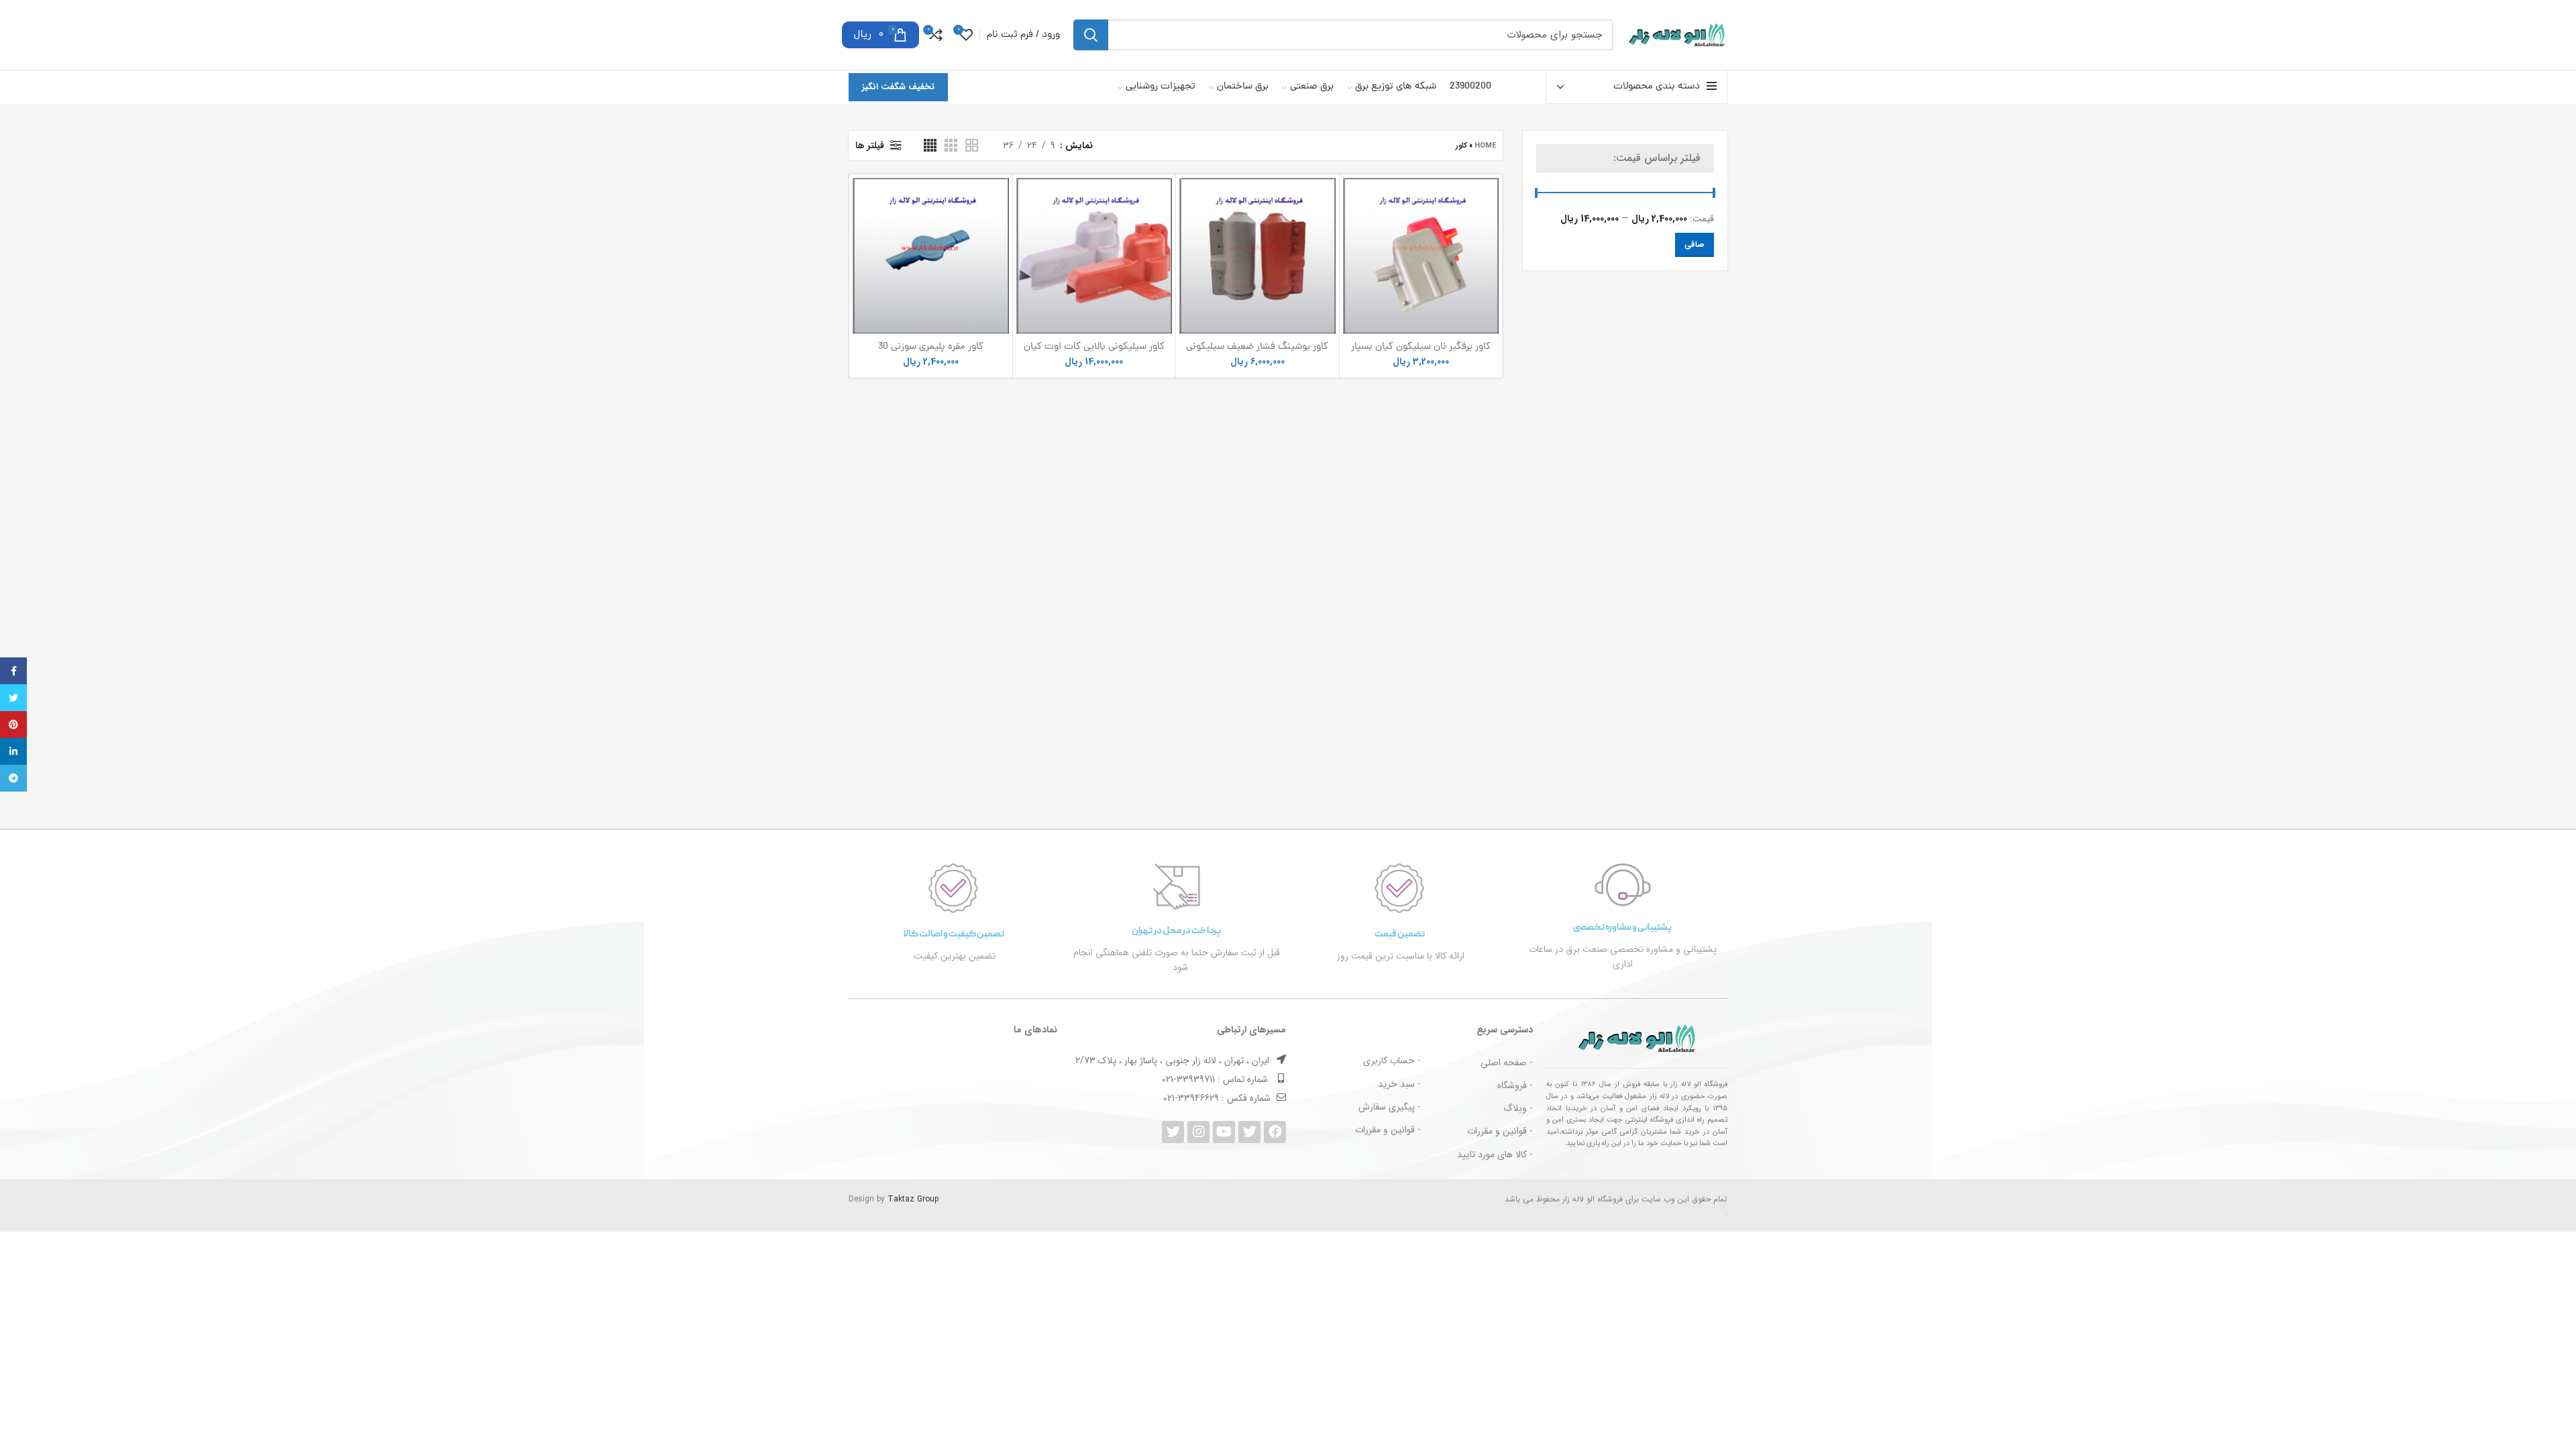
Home (1485, 146)
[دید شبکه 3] (951, 145)
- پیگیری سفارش (1390, 1107)
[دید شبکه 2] (972, 145)
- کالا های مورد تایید (1495, 1155)
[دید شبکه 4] (930, 145)
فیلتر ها (870, 146)
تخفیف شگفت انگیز (898, 87)
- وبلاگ (1518, 1108)
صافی (1695, 245)
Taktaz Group (913, 1199)
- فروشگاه (1515, 1085)
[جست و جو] (1091, 35)
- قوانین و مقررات (1500, 1131)
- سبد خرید (1399, 1084)
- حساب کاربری (1392, 1061)
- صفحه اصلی (1507, 1063)
